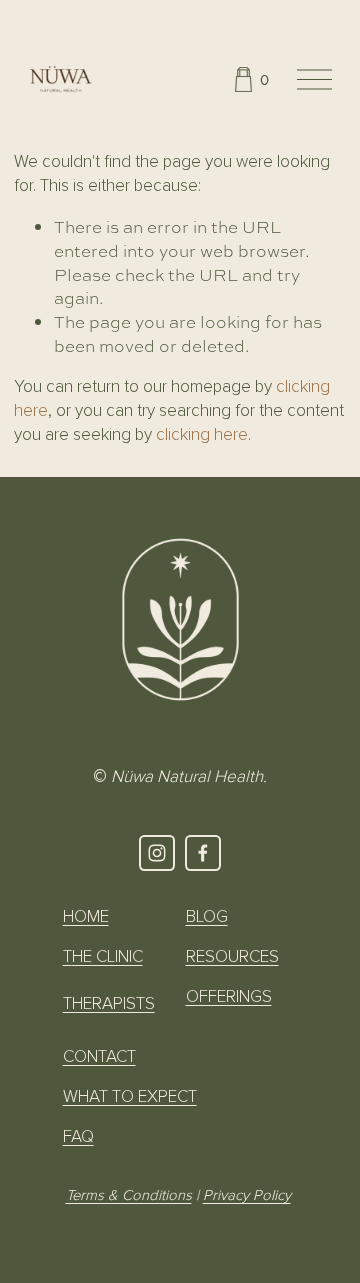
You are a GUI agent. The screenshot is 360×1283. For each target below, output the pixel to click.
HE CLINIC (107, 956)
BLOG (207, 916)
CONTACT (99, 1056)
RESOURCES (232, 956)
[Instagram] (157, 853)
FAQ (78, 1136)
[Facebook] (203, 853)
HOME (86, 916)
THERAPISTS (109, 1003)
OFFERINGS (229, 996)
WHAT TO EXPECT (130, 1096)
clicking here (202, 434)
